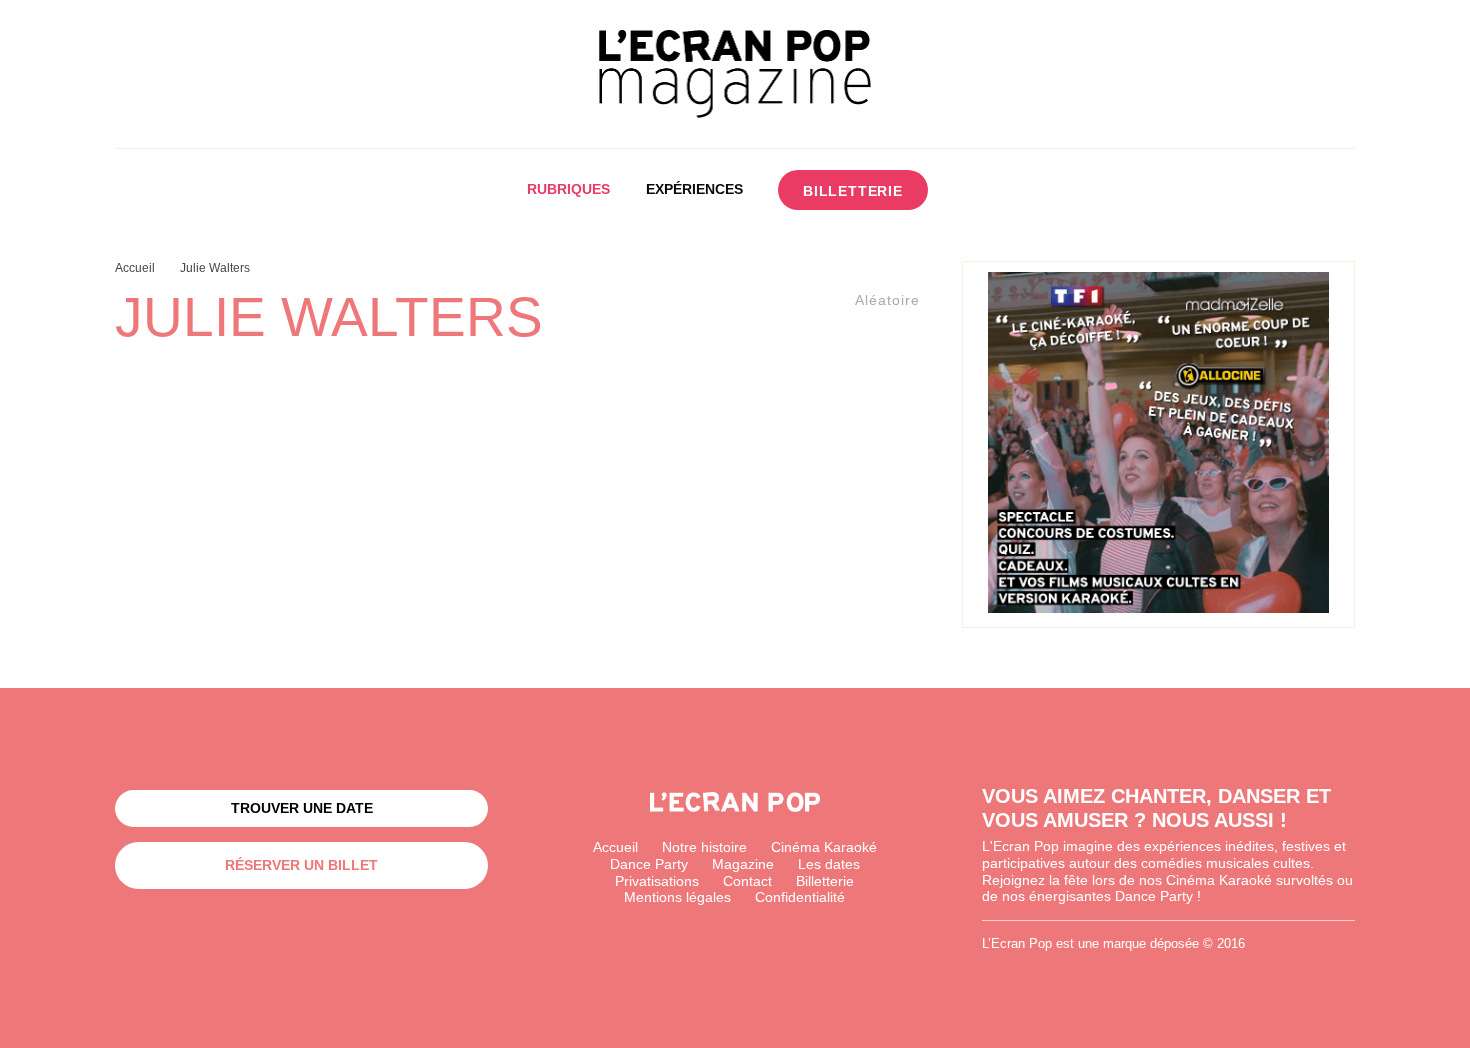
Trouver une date (302, 808)
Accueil (615, 847)
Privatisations (657, 881)
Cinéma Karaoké (824, 847)
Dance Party (649, 864)
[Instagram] (1008, 190)
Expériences (694, 189)
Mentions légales (677, 897)
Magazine (743, 864)
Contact (747, 881)
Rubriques (568, 189)
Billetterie (853, 191)
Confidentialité (800, 897)
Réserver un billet (301, 865)
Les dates (829, 864)
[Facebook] (971, 190)
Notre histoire (704, 847)
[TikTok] (1045, 190)
